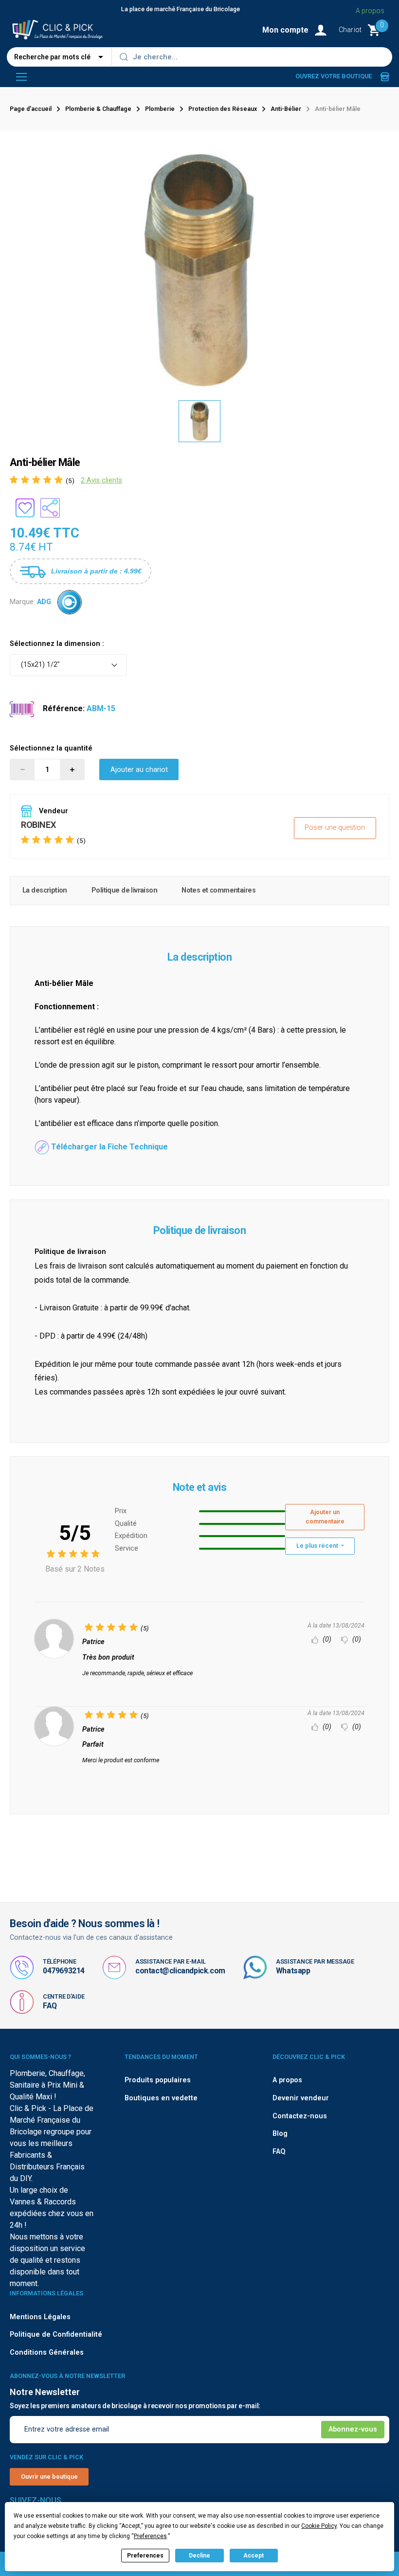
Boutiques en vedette (161, 2098)
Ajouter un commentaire (325, 1517)
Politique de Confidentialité (56, 2334)
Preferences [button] (150, 2536)
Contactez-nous (300, 2116)
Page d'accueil (31, 109)
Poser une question (335, 828)
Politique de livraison (124, 890)
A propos (370, 11)
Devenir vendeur (301, 2098)
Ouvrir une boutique (49, 2477)
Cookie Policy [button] (319, 2526)
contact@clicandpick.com (180, 1971)
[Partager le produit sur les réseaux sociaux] (50, 508)
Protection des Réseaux (223, 109)
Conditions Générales (47, 2352)
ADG (44, 602)
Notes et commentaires (218, 890)
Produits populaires (158, 2080)
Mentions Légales (40, 2317)
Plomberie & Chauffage (98, 109)
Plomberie (160, 109)
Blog (280, 2134)
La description (45, 890)
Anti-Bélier (286, 109)
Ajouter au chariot (139, 770)
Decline (199, 2556)
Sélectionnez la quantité (51, 748)
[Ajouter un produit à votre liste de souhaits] (25, 508)
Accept (254, 2556)
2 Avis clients (101, 480)
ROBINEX (38, 825)
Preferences (145, 2556)
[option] (199, 421)
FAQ (50, 2006)
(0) (326, 1639)
